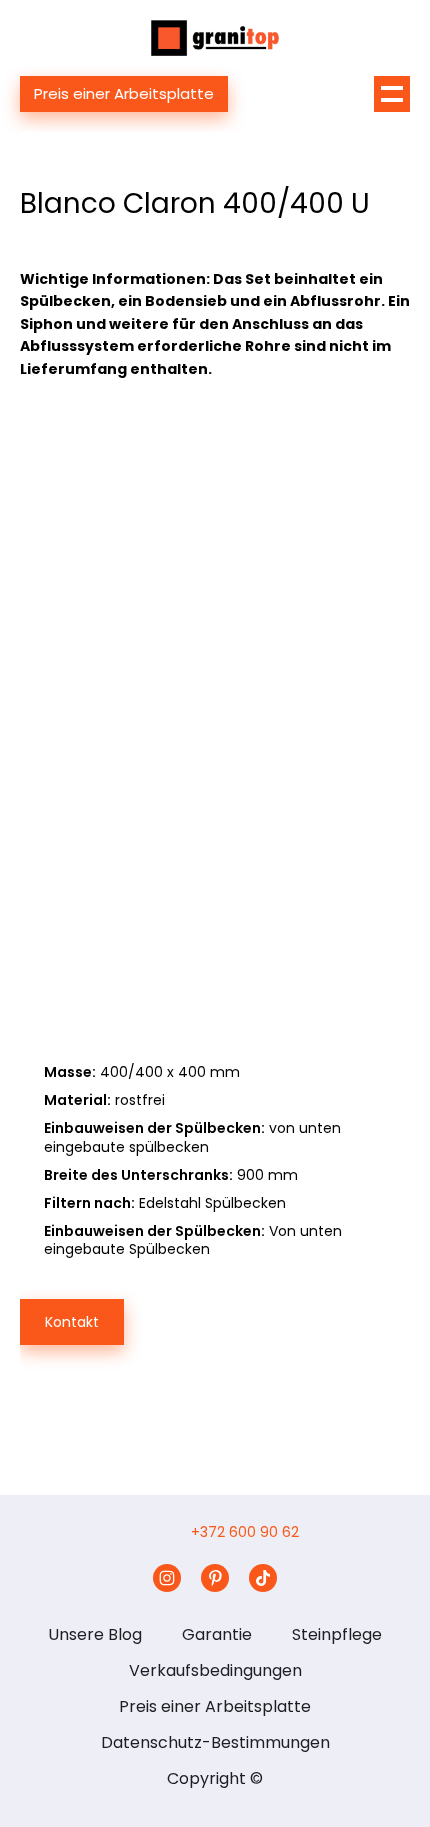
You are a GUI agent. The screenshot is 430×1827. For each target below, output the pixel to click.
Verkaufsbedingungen (215, 1670)
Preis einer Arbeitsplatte (124, 93)
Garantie (217, 1634)
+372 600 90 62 (245, 1532)
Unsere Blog (95, 1634)
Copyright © (215, 1778)
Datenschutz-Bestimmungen (215, 1742)
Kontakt (72, 1322)
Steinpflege (337, 1634)
